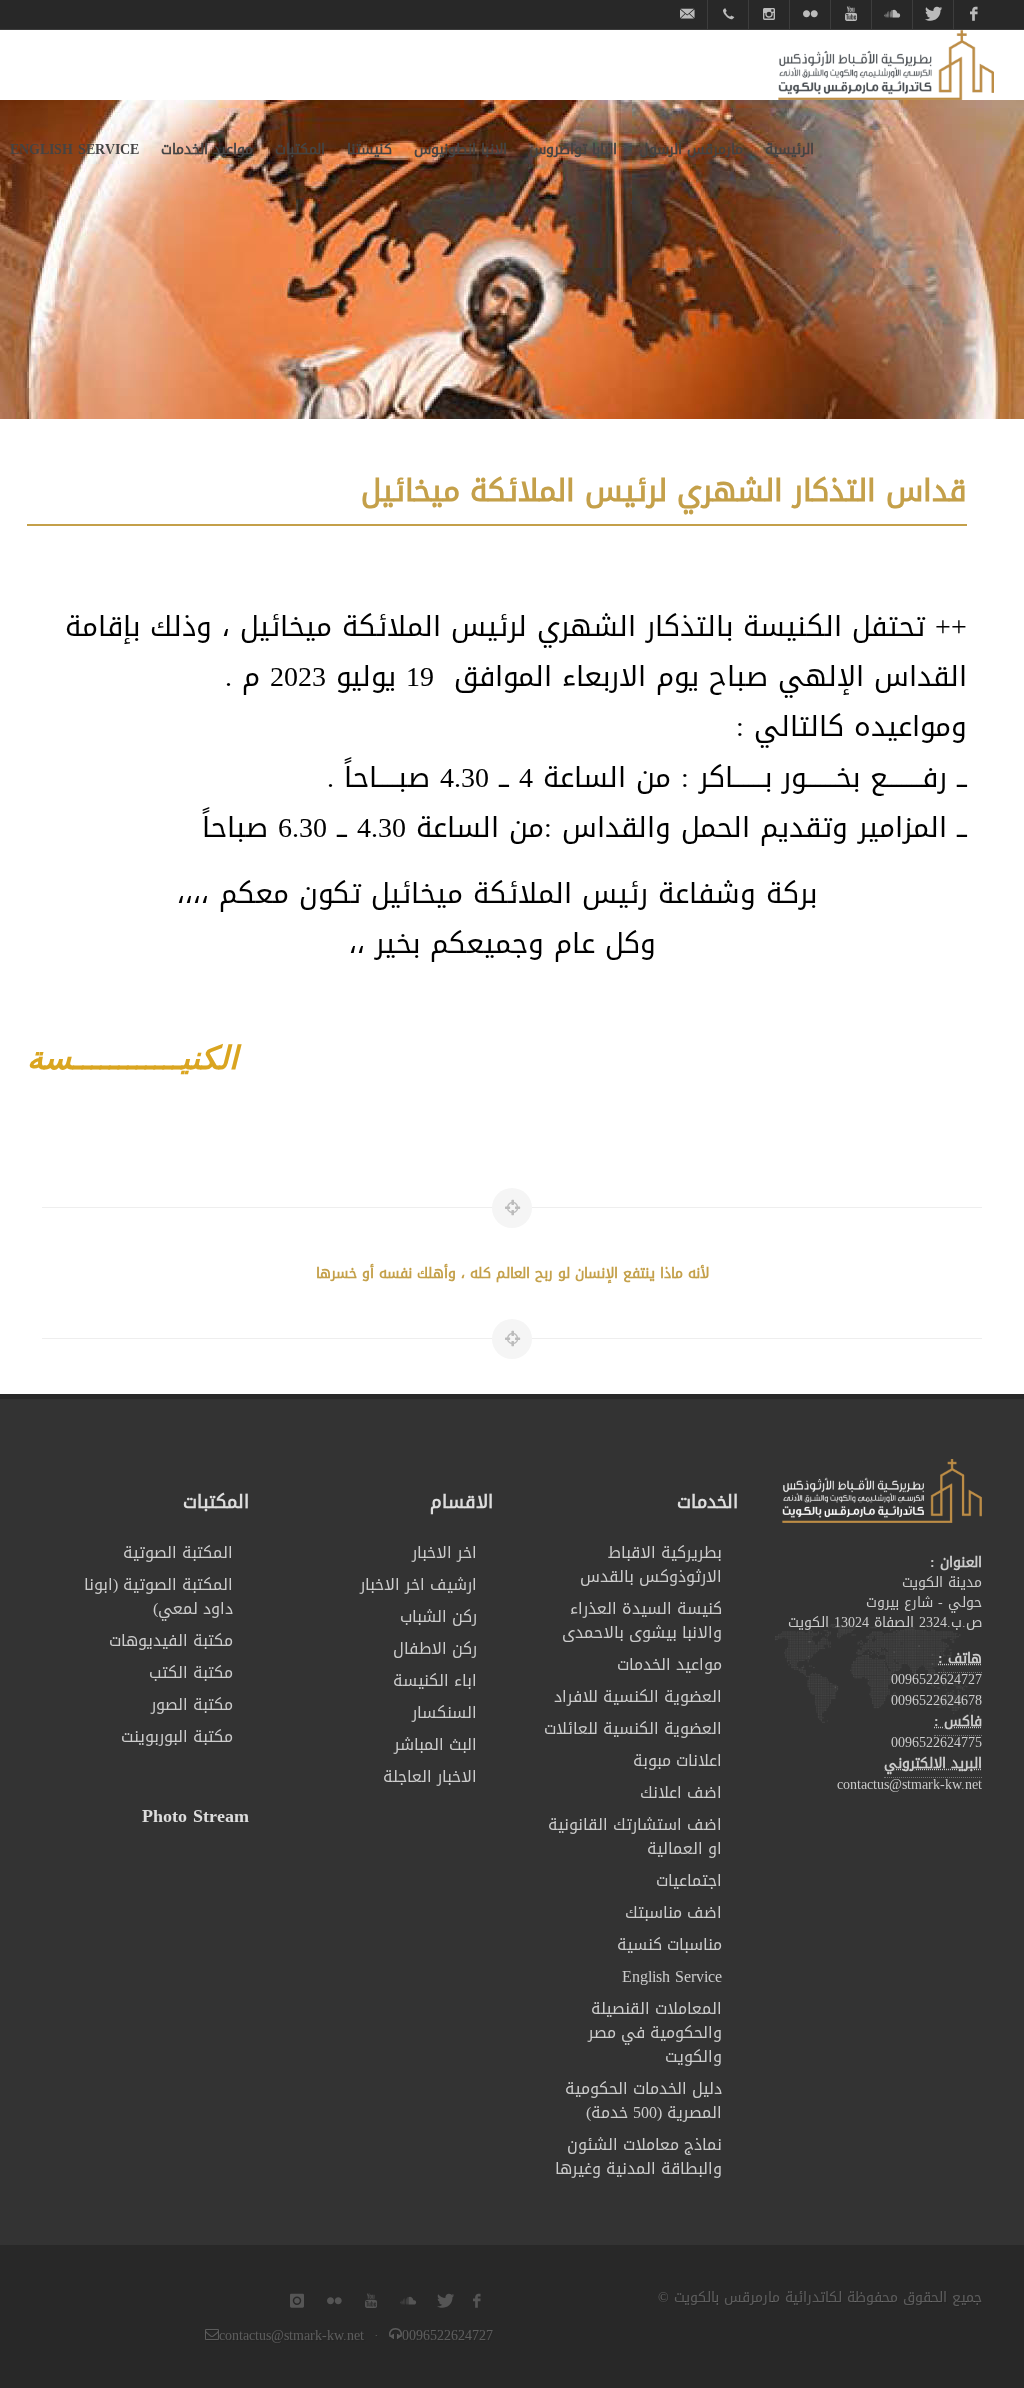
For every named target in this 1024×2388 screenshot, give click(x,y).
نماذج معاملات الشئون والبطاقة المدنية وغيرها (638, 2157)
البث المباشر (435, 1745)
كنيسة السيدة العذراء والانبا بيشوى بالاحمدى (642, 1621)
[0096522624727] (728, 14)
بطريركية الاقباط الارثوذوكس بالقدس (651, 1565)
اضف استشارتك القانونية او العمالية (635, 1837)
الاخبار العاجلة (430, 1777)
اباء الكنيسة (435, 1681)
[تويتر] (933, 14)
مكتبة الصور (192, 1705)
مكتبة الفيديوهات (171, 1641)
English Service (672, 1977)
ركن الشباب (438, 1617)
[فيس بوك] (974, 14)
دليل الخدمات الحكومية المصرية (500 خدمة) (643, 2101)
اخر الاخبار (444, 1553)
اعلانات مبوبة (677, 1761)
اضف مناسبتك (673, 1913)
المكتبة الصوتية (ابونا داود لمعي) (158, 1597)
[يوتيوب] (851, 14)
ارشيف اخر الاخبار (418, 1585)
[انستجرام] (769, 14)
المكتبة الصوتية (178, 1553)
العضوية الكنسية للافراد (638, 1697)
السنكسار (444, 1713)
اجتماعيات (689, 1881)
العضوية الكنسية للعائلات (633, 1729)
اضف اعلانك (681, 1793)
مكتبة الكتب (191, 1673)
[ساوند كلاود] (892, 14)
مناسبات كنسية (669, 1945)
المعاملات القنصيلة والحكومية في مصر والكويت (655, 2033)
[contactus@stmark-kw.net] (687, 14)
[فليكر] (810, 14)
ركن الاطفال (435, 1649)
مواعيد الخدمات (669, 1665)
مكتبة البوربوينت (177, 1737)
